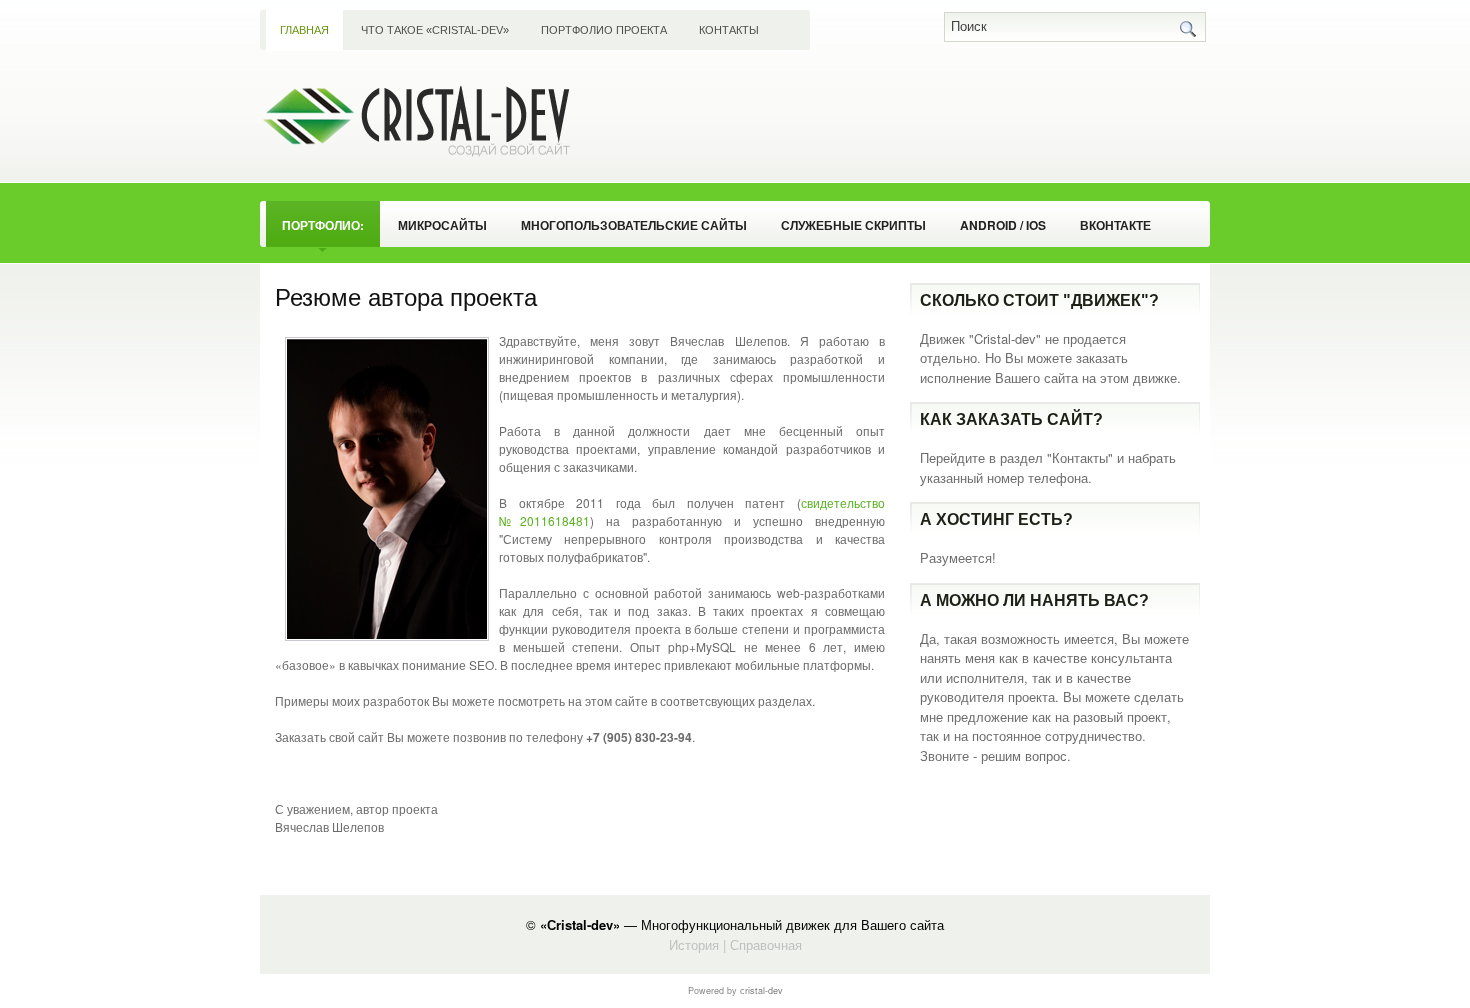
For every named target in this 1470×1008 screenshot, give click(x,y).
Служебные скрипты (853, 225)
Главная (304, 30)
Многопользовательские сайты (634, 225)
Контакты (729, 30)
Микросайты (442, 225)
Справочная (766, 944)
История (694, 944)
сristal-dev (761, 990)
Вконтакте (1115, 225)
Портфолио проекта (604, 30)
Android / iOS (1003, 225)
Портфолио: (323, 225)
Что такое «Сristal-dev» (435, 30)
